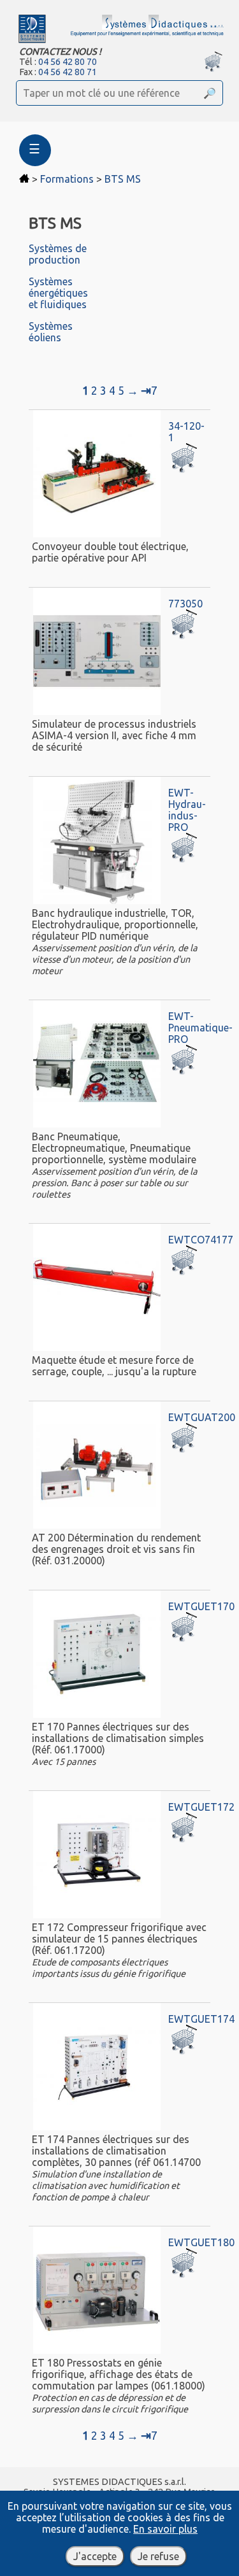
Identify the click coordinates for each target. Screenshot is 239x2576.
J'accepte (95, 2556)
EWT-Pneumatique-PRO (200, 1028)
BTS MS (123, 179)
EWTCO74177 (201, 1240)
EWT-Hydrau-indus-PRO (187, 810)
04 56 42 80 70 (68, 62)
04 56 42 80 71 (68, 72)
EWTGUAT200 (202, 1417)
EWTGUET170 (201, 1606)
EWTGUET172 (201, 1807)
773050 (185, 604)
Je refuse (158, 2556)
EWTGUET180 (201, 2242)
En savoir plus (165, 2529)
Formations (67, 179)
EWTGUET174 (201, 2019)
